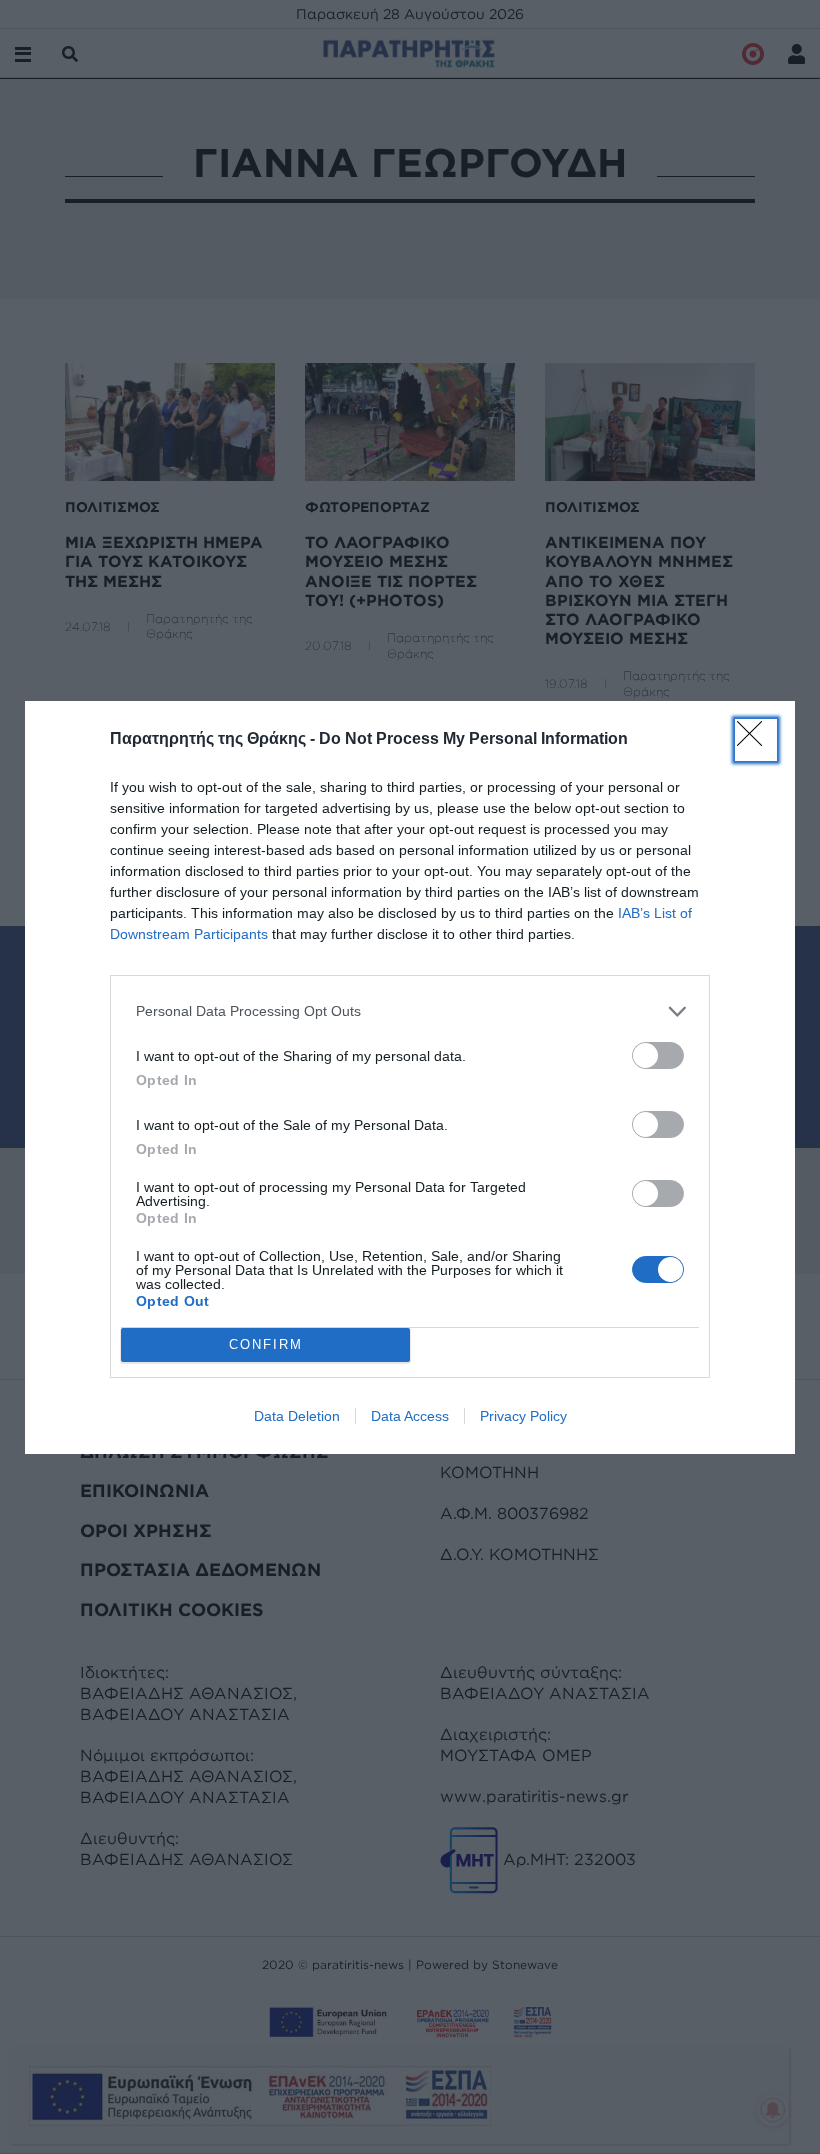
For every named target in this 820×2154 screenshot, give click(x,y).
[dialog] (410, 1077)
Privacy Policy (523, 1416)
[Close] (756, 740)
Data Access (410, 1416)
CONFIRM (266, 1344)
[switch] (658, 1055)
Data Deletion (297, 1416)
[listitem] (410, 1011)
